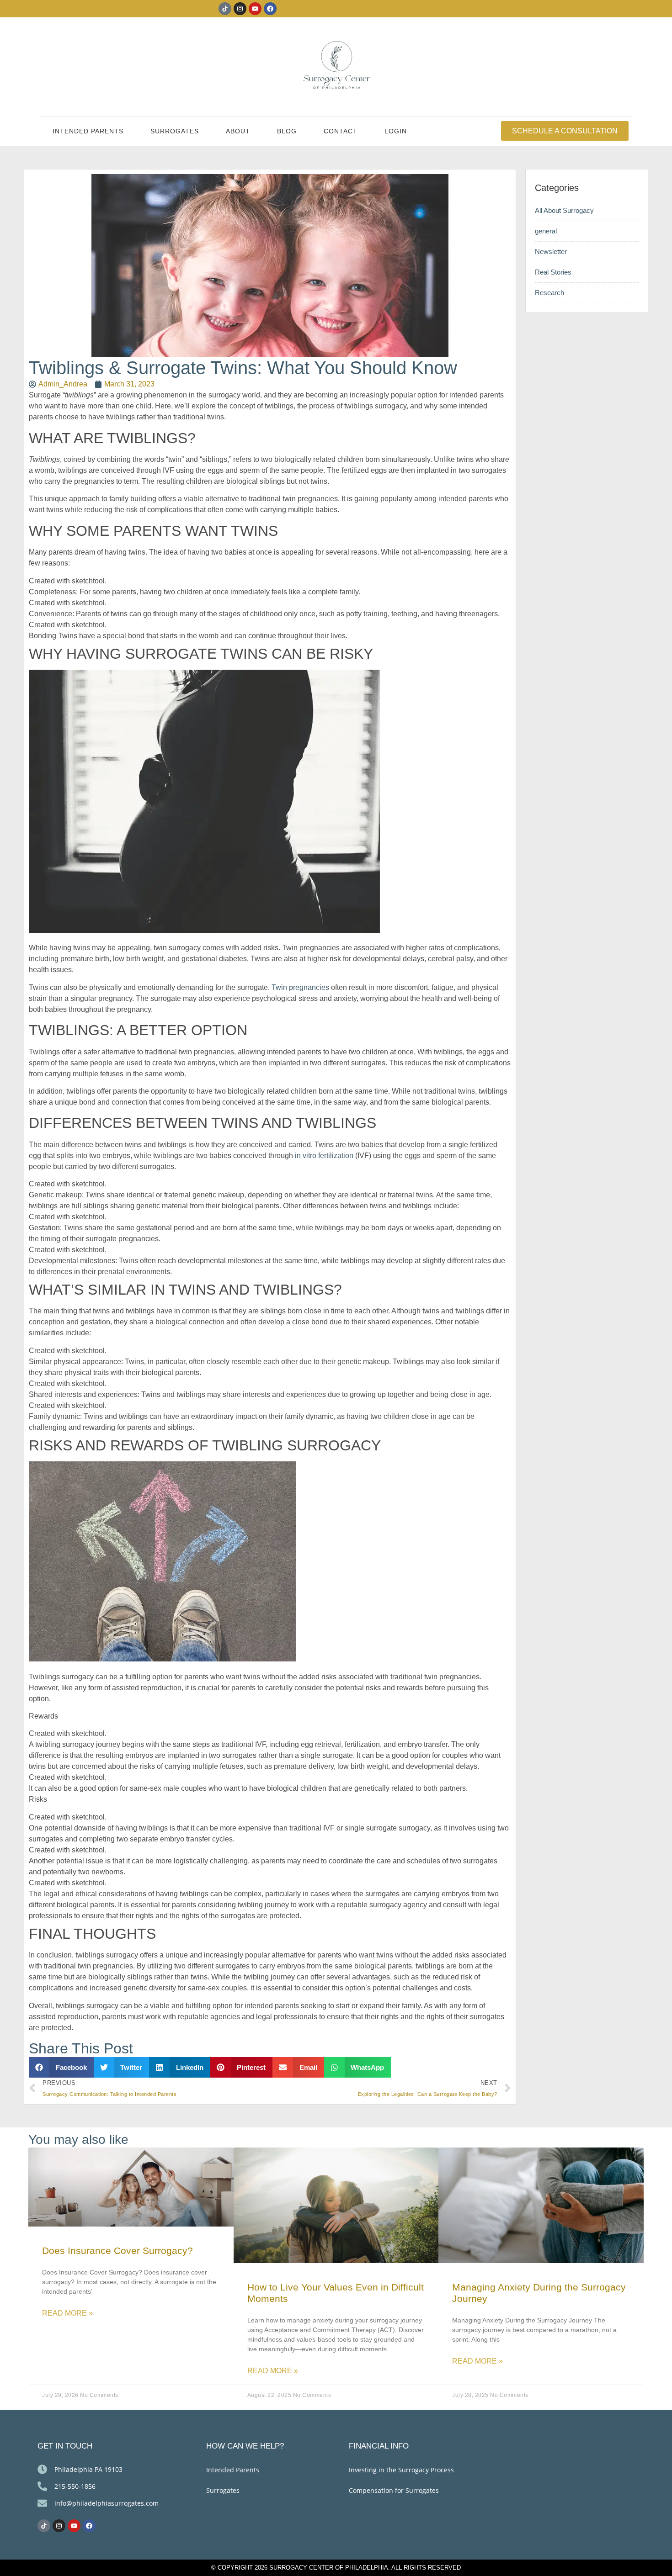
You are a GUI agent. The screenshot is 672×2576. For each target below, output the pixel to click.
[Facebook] (270, 9)
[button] (61, 2067)
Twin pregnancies (300, 987)
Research (549, 293)
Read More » (67, 2313)
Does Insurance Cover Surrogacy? (117, 2251)
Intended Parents (88, 131)
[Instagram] (240, 9)
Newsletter (551, 251)
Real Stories (553, 272)
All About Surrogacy (564, 210)
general (546, 231)
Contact (341, 131)
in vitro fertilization (324, 1156)
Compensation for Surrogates (394, 2490)
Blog (287, 131)
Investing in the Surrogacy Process (401, 2470)
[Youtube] (255, 9)
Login (396, 131)
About (238, 131)
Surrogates (175, 131)
